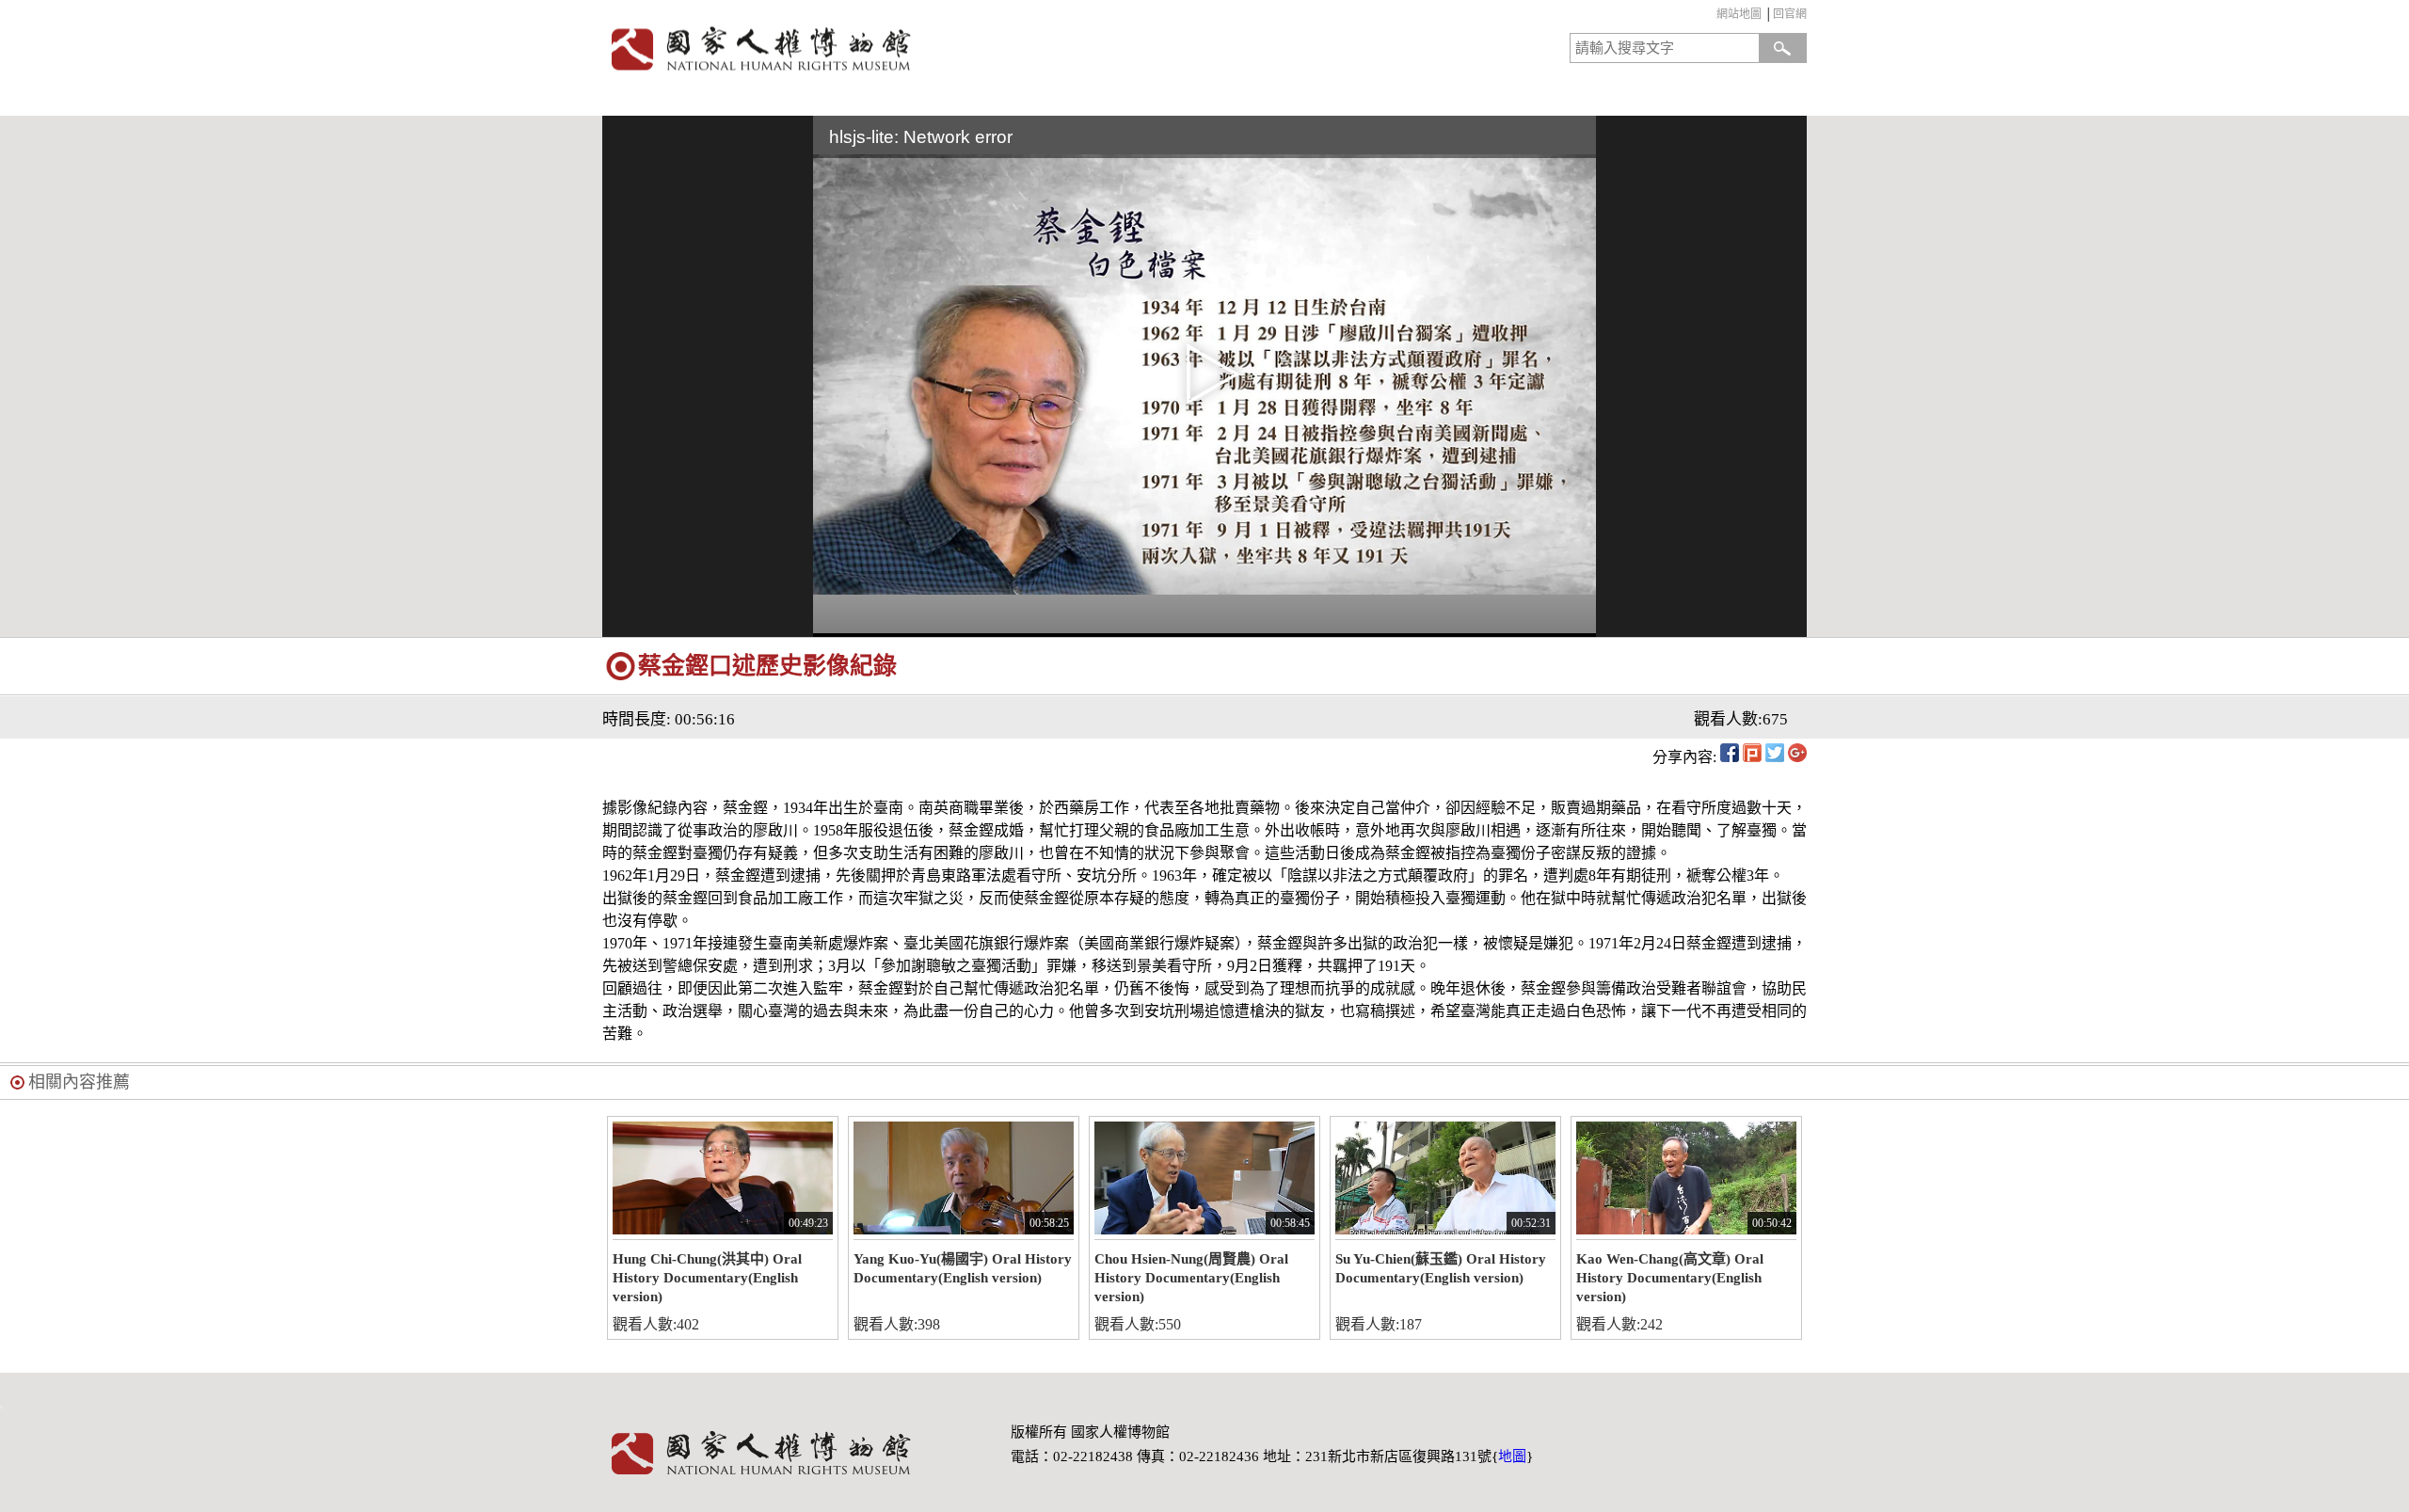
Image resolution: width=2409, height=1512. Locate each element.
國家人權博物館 (897, 48)
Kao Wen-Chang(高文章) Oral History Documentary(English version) (1670, 1278)
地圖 (1512, 1456)
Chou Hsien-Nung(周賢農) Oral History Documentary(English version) (1191, 1278)
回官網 (1790, 14)
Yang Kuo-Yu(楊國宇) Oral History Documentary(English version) (963, 1268)
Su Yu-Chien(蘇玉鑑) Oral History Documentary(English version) (1441, 1268)
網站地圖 (1739, 14)
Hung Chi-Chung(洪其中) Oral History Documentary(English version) (707, 1278)
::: (1712, 16)
